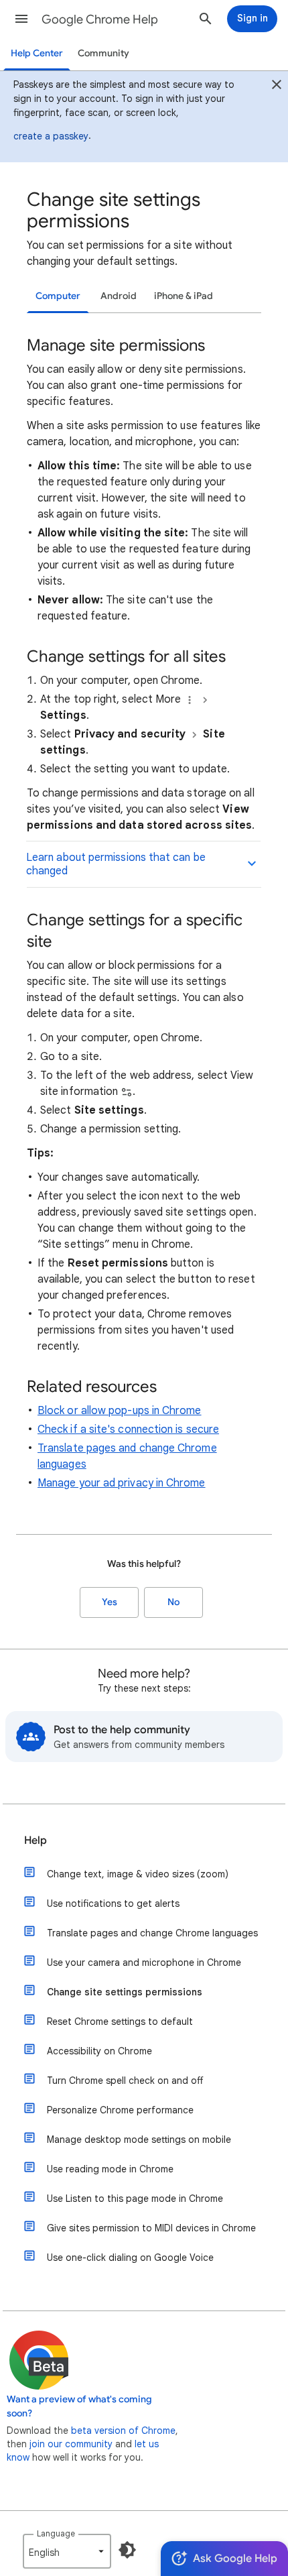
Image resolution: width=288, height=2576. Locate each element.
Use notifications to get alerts (113, 1904)
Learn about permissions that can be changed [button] (116, 864)
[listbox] (67, 2551)
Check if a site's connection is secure (128, 1429)
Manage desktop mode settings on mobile (139, 2140)
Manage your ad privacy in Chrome (122, 1483)
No (173, 1602)
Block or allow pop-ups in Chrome (120, 1411)
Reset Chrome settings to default (120, 2022)
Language (56, 2533)
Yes (110, 1602)
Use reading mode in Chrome (110, 2169)
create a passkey (51, 136)
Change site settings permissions (125, 1992)
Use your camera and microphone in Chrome (144, 1963)
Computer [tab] (58, 296)
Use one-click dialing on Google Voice (130, 2258)
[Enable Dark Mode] (127, 2550)
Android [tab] (119, 296)
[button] (21, 19)
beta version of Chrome (123, 2431)
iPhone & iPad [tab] (184, 296)
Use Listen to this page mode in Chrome (135, 2199)
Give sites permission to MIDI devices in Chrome (151, 2228)
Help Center (37, 53)
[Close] (277, 86)
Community (103, 53)
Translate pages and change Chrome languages (152, 1933)
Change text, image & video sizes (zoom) (138, 1874)
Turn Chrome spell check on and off (125, 2081)
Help (35, 1840)
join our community (71, 2444)
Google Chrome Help (100, 19)
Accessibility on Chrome (99, 2051)
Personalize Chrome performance (120, 2110)
